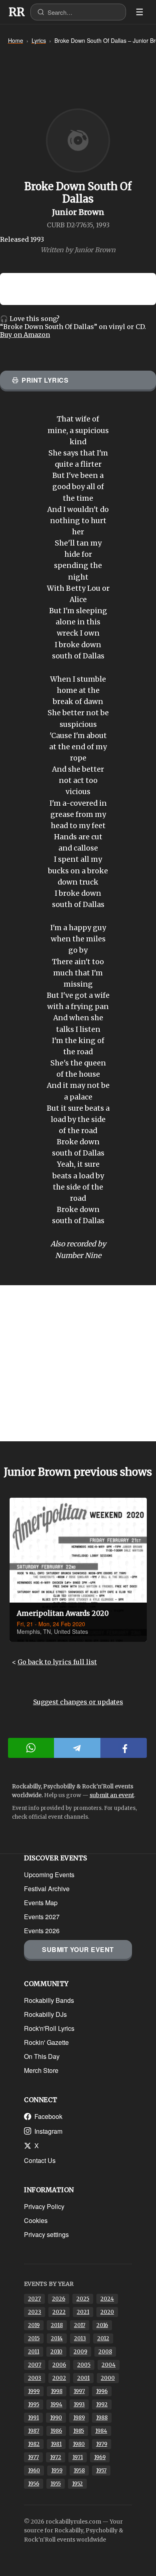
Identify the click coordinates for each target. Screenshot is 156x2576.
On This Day (42, 2056)
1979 (102, 2444)
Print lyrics (45, 380)
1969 (100, 2457)
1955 (56, 2484)
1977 (33, 2457)
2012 (103, 2338)
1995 (34, 2404)
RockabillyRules (17, 12)
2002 (59, 2378)
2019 (34, 2325)
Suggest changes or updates (78, 1702)
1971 (78, 2457)
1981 (56, 2444)
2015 (34, 2338)
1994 (56, 2404)
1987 (34, 2431)
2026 (59, 2299)
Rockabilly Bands (49, 2000)
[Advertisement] (78, 1363)
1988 (102, 2418)
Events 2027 (42, 1917)
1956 (34, 2484)
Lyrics (39, 40)
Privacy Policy (44, 2206)
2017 (80, 2325)
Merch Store (41, 2070)
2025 (83, 2299)
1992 (102, 2404)
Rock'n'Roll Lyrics (49, 2028)
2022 (59, 2312)
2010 (56, 2352)
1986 (56, 2431)
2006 (59, 2365)
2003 (35, 2378)
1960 (34, 2471)
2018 (57, 2325)
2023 (35, 2312)
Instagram (48, 2131)
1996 (102, 2391)
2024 (107, 2299)
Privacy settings (46, 2234)
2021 (83, 2312)
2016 (102, 2325)
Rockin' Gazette (46, 2042)
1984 (101, 2431)
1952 (77, 2484)
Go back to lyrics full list (57, 1662)
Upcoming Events (49, 1875)
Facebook (48, 2116)
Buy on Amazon (25, 335)
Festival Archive (47, 1889)
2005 (84, 2365)
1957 (101, 2471)
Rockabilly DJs (45, 2014)
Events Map (41, 1903)
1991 (33, 2418)
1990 (56, 2418)
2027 (34, 2299)
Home (16, 40)
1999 (34, 2391)
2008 (105, 2352)
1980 (79, 2444)
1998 (57, 2391)
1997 (79, 2391)
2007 (35, 2365)
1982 (34, 2444)
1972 (56, 2457)
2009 (80, 2352)
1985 (79, 2431)
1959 (57, 2471)
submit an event (112, 1795)
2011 (34, 2352)
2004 (109, 2365)
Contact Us (40, 2160)
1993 (79, 2404)
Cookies (36, 2220)
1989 (79, 2418)
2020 (107, 2312)
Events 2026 (42, 1931)
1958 (79, 2471)
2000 (108, 2378)
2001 (83, 2378)
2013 (80, 2338)
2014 (57, 2338)
